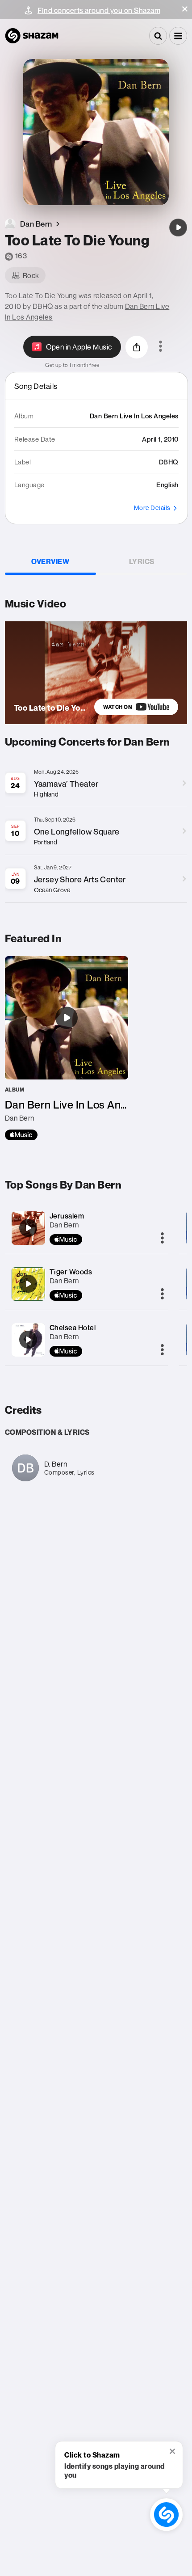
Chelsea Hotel (73, 1328)
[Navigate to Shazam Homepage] (32, 36)
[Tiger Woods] (28, 1284)
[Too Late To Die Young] (178, 228)
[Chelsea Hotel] (28, 1340)
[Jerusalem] (28, 1228)
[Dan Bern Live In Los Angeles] (67, 1048)
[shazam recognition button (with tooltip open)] (166, 2515)
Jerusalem (67, 1216)
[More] (162, 1239)
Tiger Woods (71, 1272)
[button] (185, 9)
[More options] (161, 347)
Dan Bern (64, 1225)
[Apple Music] (21, 1135)
